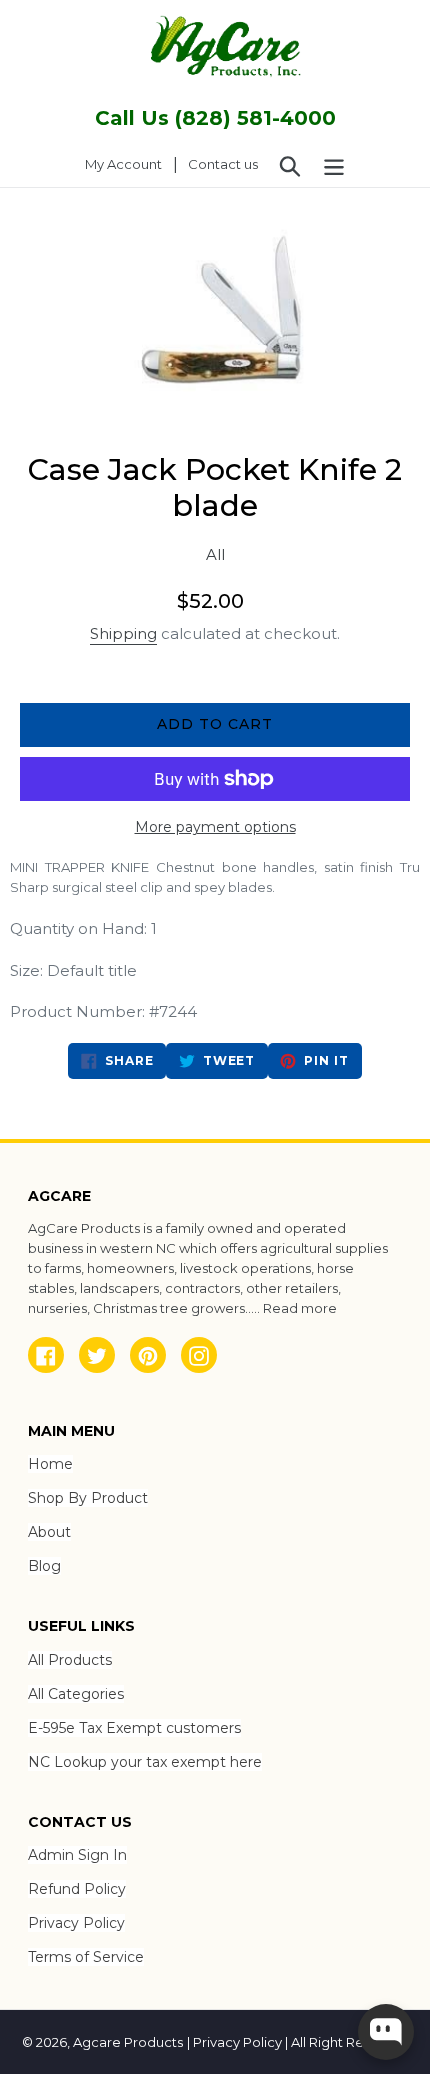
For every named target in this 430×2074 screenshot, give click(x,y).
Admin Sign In (77, 1855)
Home (50, 1464)
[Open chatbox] (386, 2032)
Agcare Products (128, 2042)
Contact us (223, 164)
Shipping (123, 633)
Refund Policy (77, 1889)
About (49, 1532)
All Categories (76, 1694)
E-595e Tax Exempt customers (134, 1728)
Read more (300, 1308)
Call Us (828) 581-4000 (215, 118)
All (215, 554)
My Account (129, 163)
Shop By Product (88, 1498)
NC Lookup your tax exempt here (145, 1762)
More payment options (215, 827)
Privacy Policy (76, 1923)
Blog (44, 1566)
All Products (70, 1660)
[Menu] (334, 165)
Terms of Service (86, 1957)
